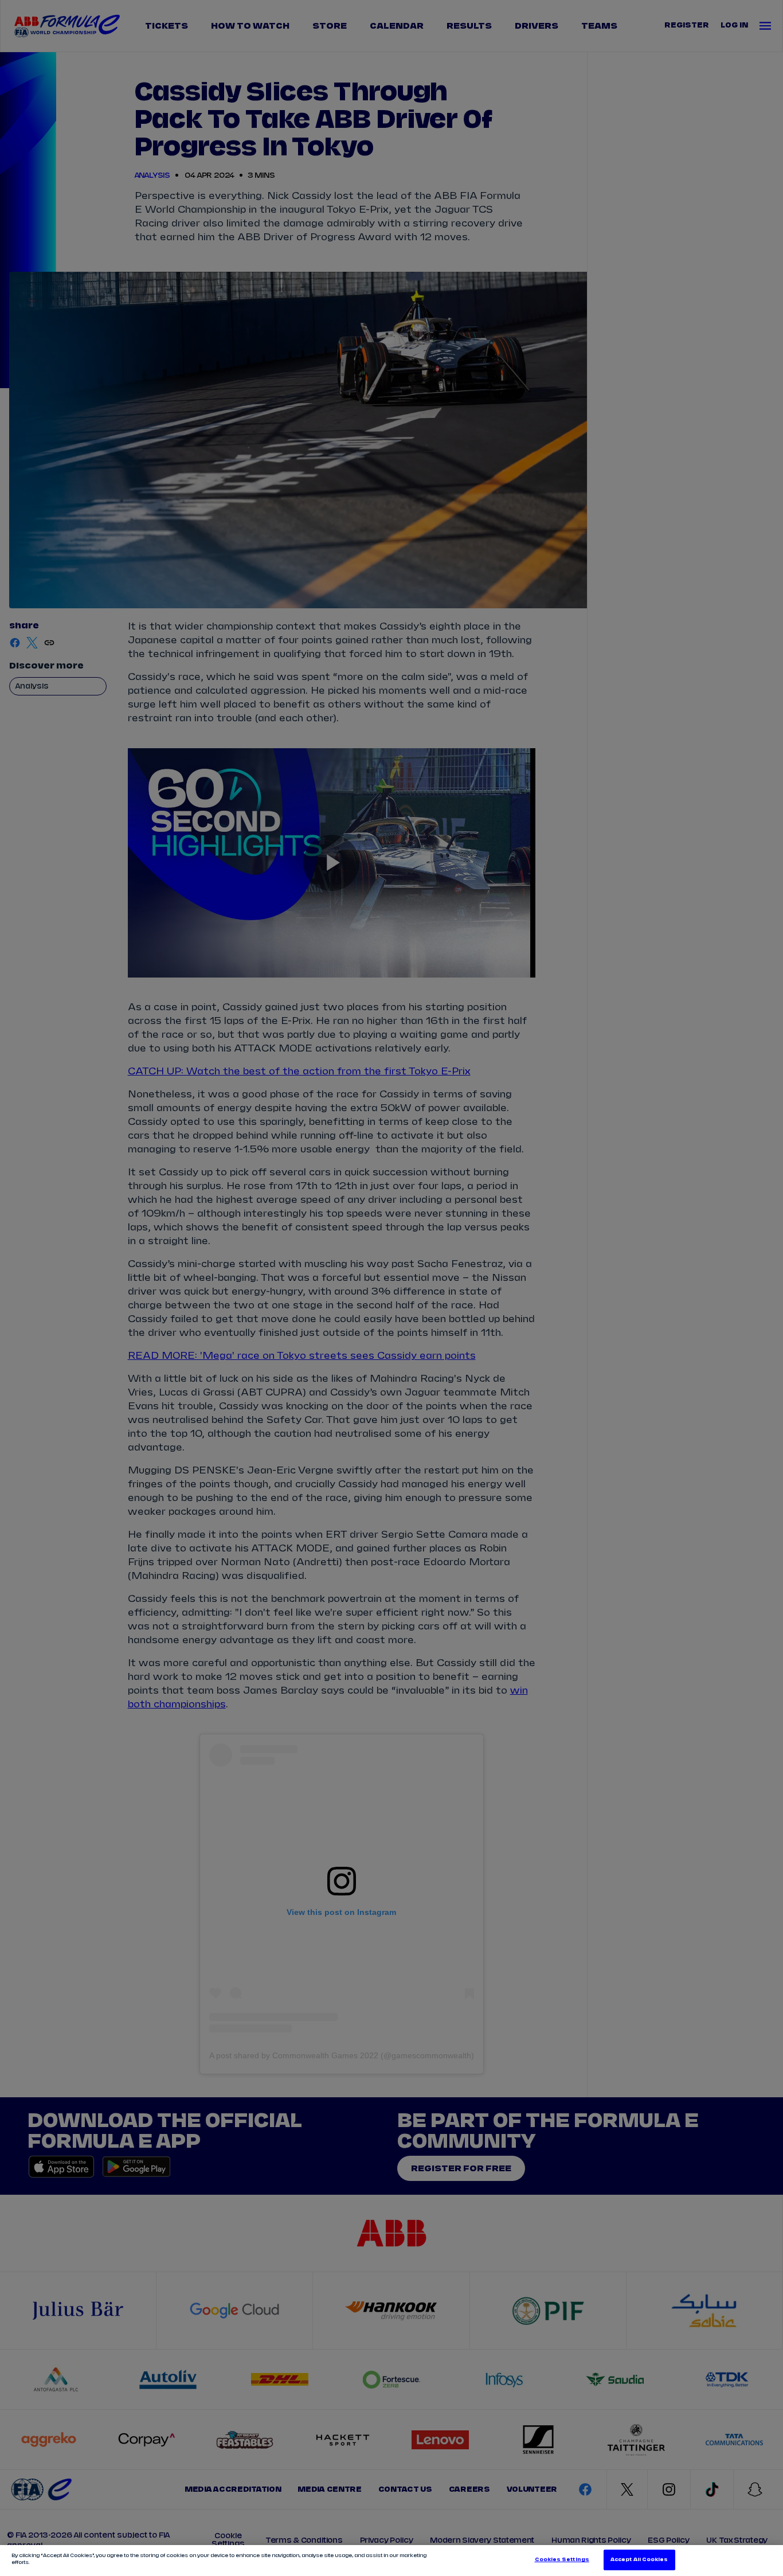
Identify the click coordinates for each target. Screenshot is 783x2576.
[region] (391, 2561)
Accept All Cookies (639, 2560)
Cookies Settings (562, 2560)
